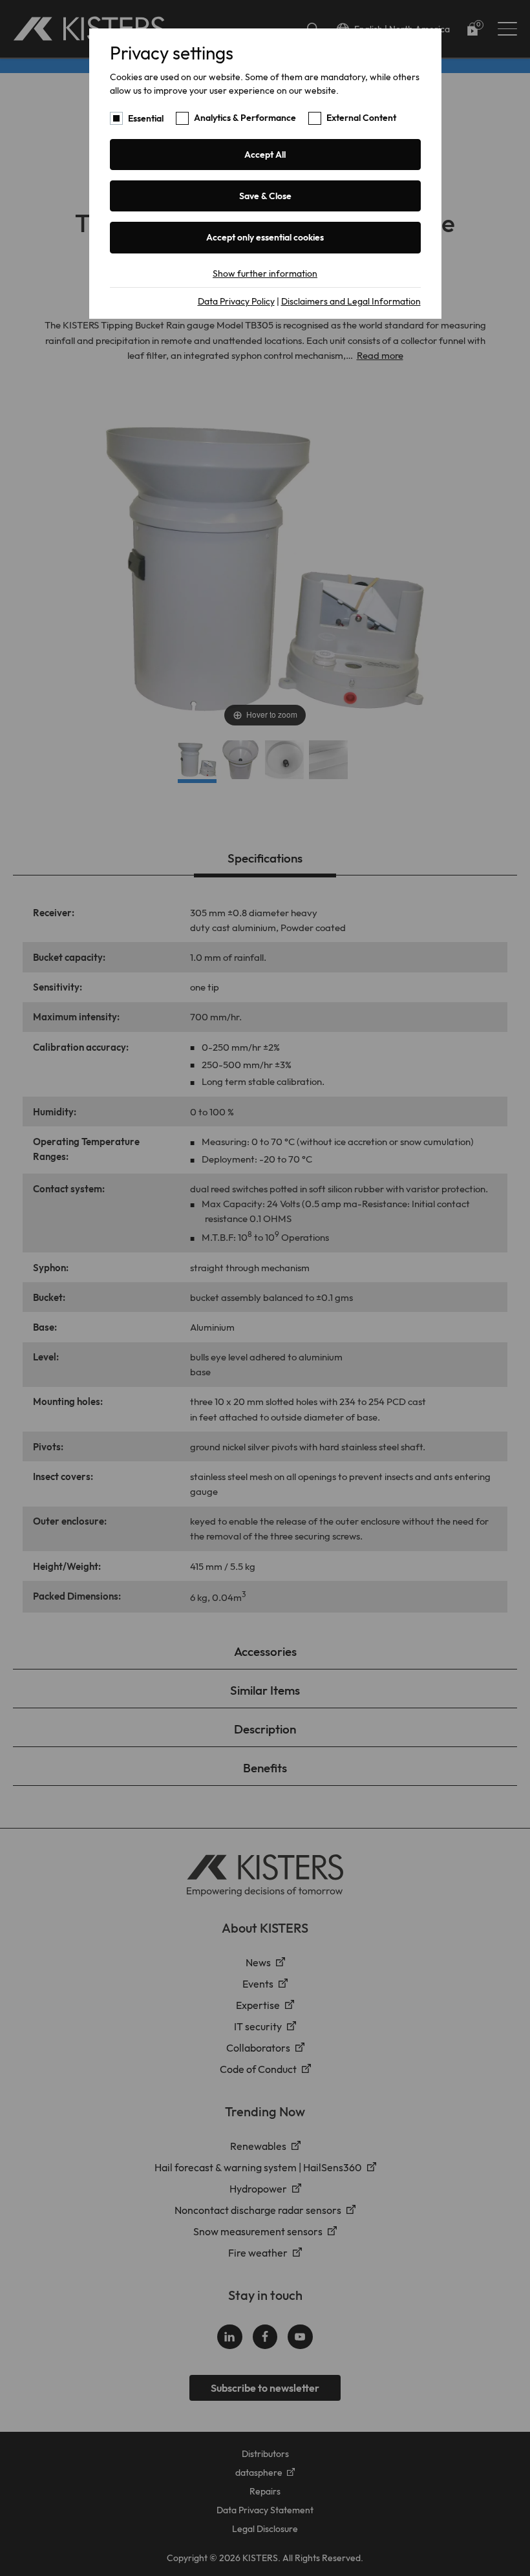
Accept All (265, 155)
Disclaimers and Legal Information (351, 301)
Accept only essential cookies (265, 237)
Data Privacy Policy (236, 301)
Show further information (265, 274)
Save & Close (265, 196)
